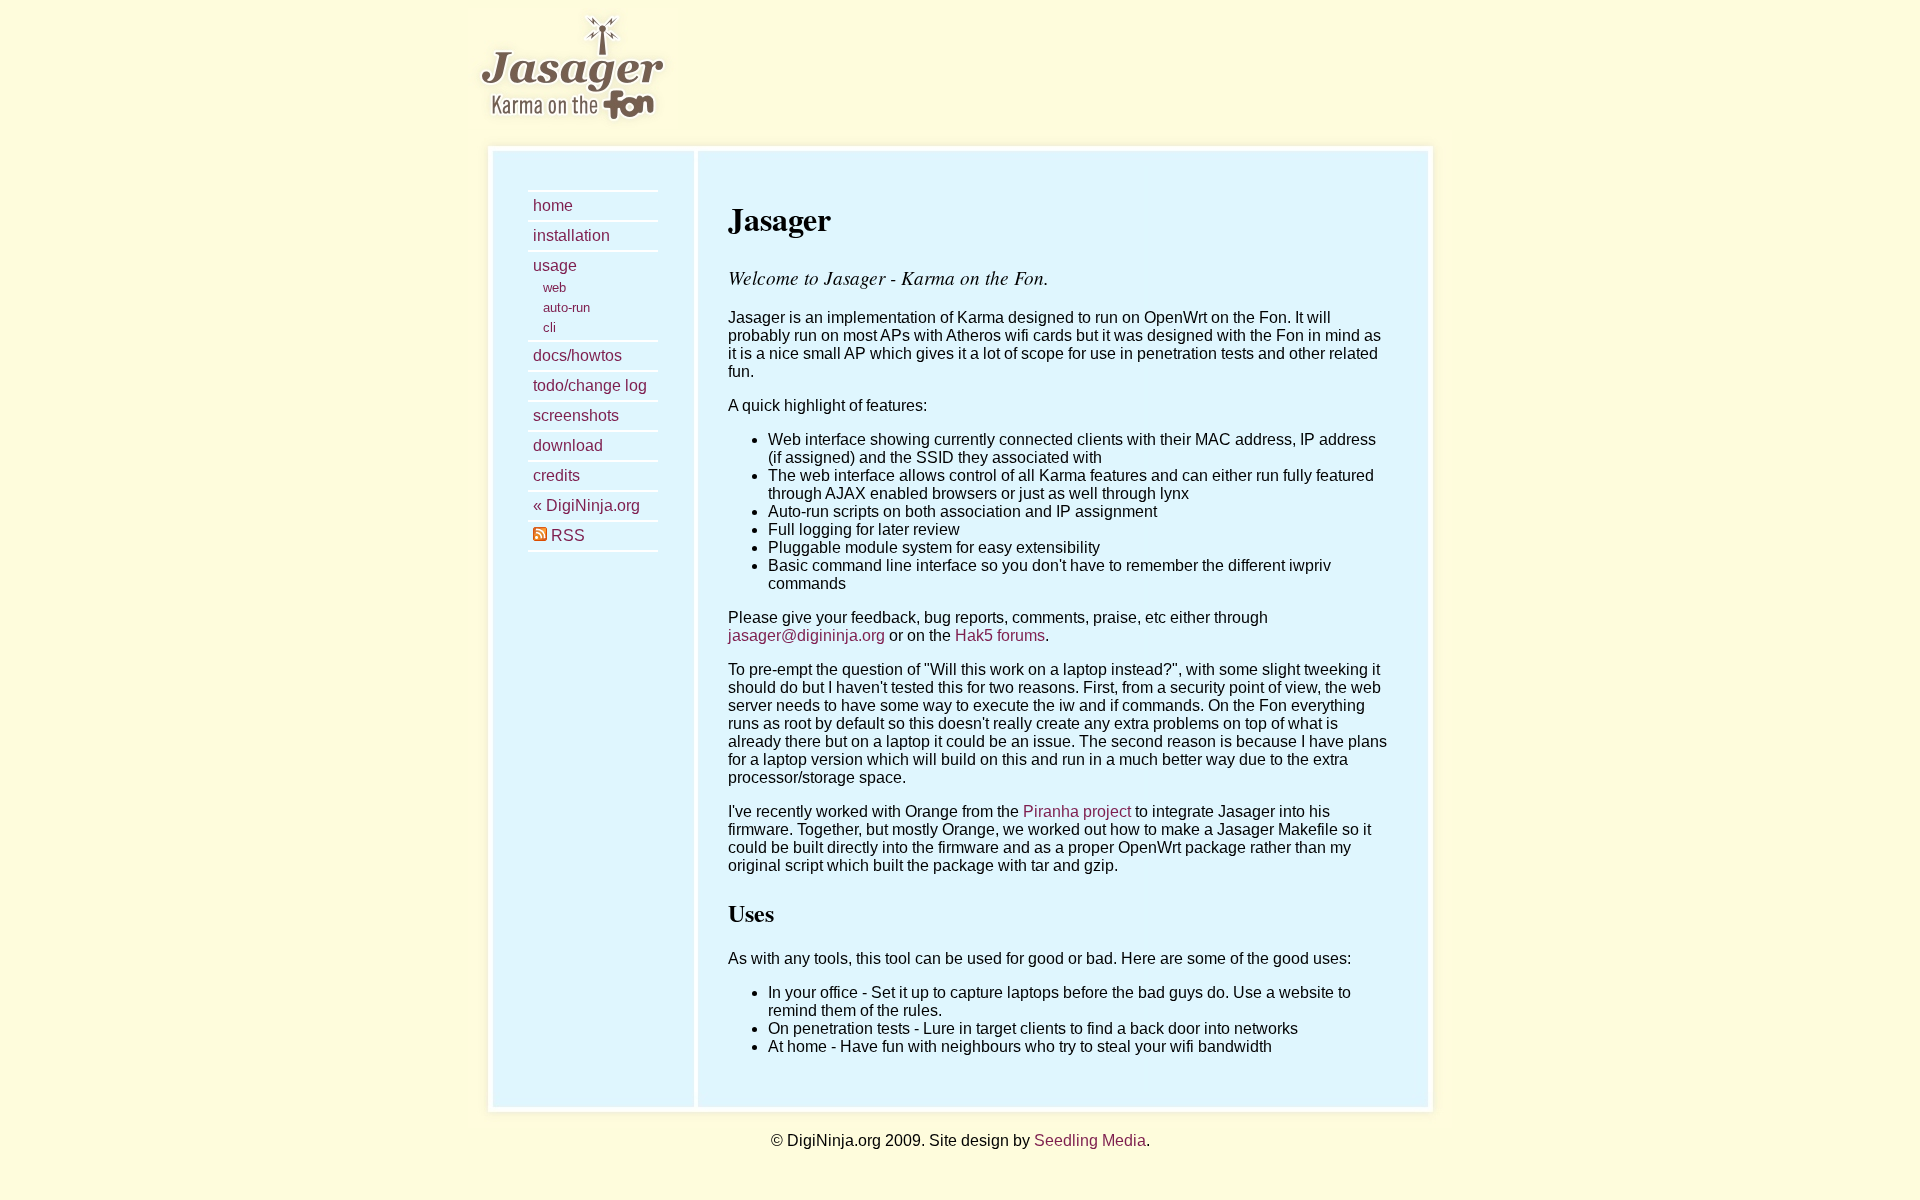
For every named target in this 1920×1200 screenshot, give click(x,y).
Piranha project (1077, 811)
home (553, 205)
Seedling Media (1090, 1140)
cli (549, 327)
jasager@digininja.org (806, 635)
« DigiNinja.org (586, 505)
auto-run (566, 307)
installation (571, 235)
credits (556, 475)
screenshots (576, 415)
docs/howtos (577, 355)
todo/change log (590, 385)
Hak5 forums (1000, 635)
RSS (566, 535)
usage (555, 265)
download (568, 445)
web (554, 287)
